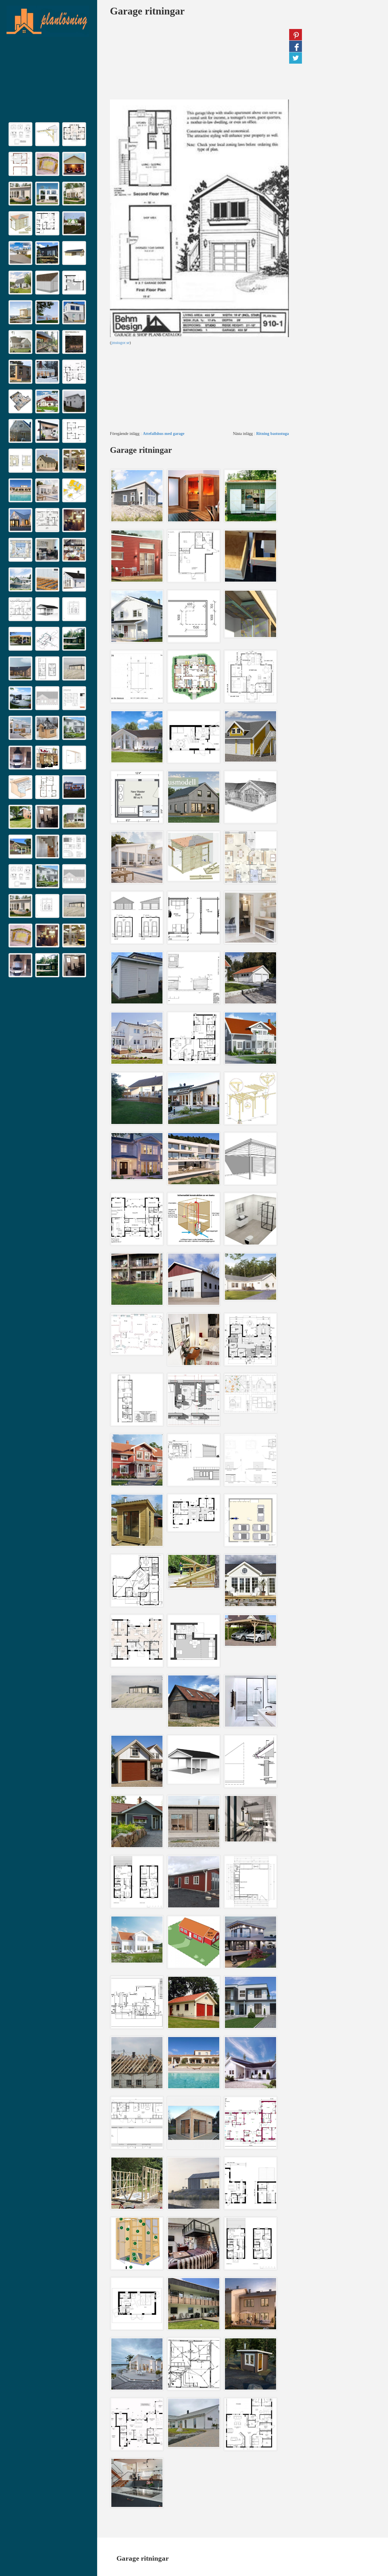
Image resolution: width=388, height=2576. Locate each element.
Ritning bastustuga (273, 434)
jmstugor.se (120, 343)
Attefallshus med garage (164, 434)
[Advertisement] (49, 81)
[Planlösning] (47, 21)
